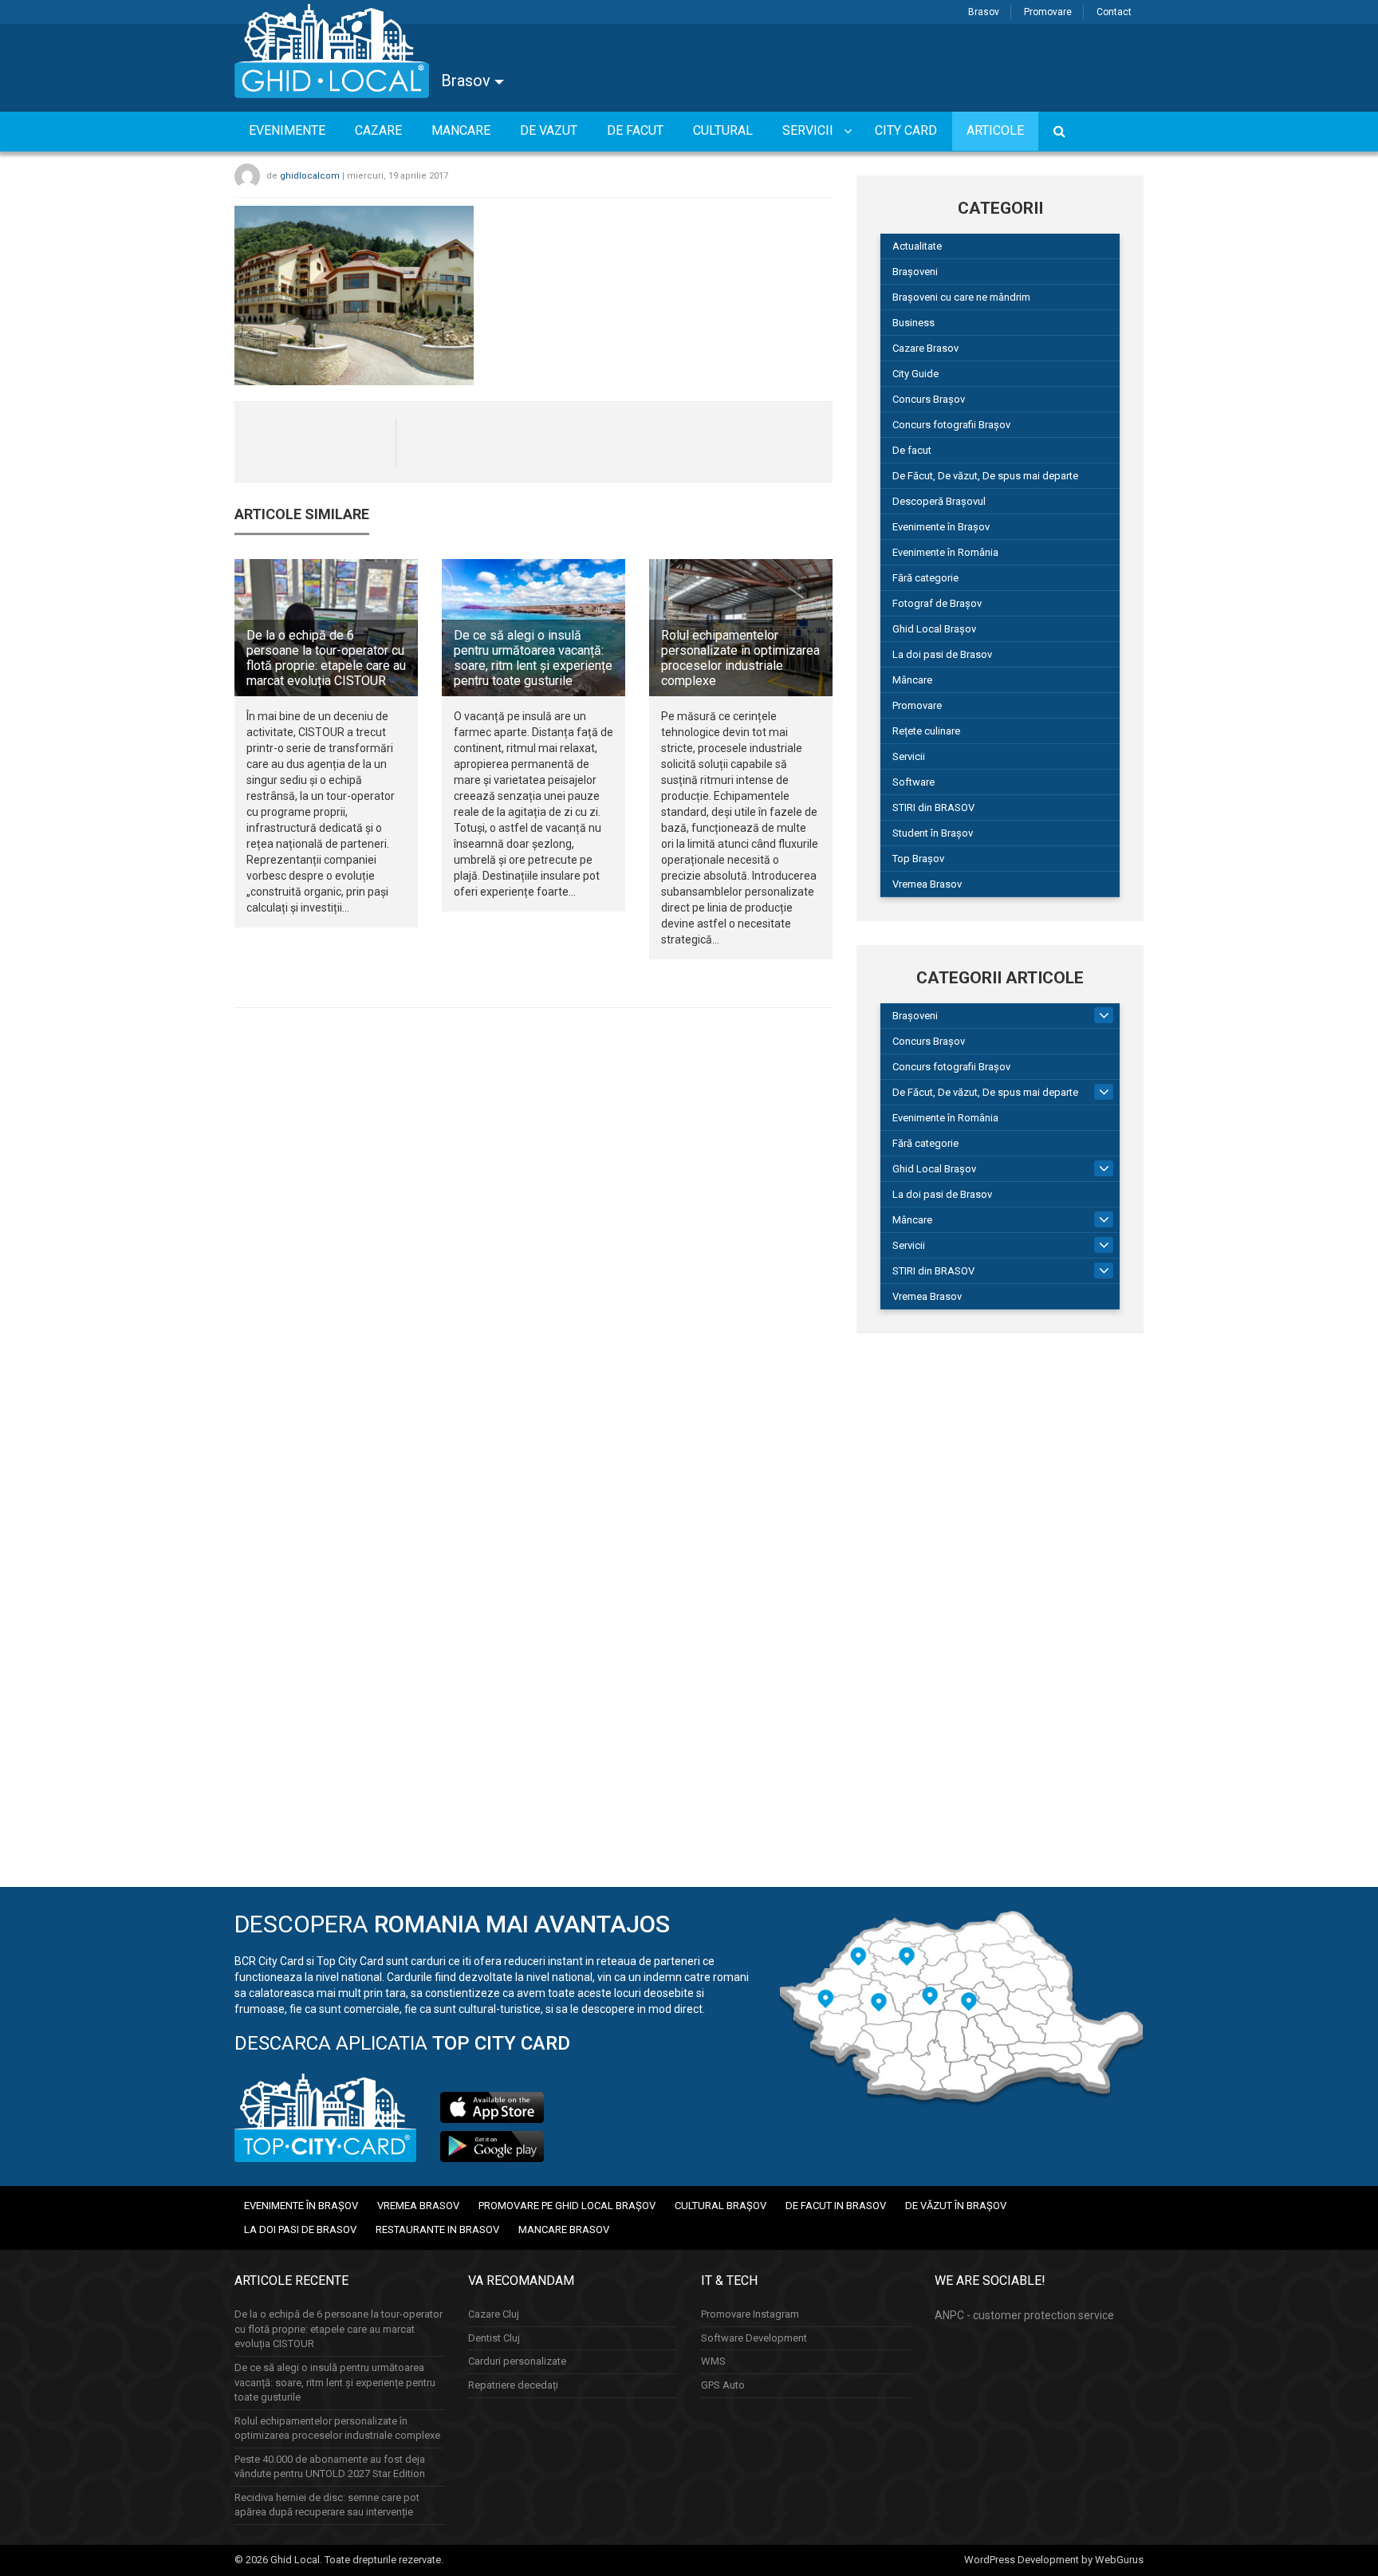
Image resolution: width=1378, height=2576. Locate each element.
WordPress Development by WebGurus (1054, 2560)
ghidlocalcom (310, 176)
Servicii (909, 756)
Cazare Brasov (925, 348)
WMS (713, 2361)
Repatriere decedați (513, 2385)
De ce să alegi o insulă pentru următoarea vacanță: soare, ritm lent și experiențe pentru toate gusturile (533, 658)
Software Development (754, 2338)
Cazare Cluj (494, 2314)
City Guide (915, 374)
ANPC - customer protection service (1024, 2315)
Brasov (984, 12)
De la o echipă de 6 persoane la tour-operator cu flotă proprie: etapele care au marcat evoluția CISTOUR (326, 658)
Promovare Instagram (750, 2314)
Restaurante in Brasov (437, 2229)
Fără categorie (925, 578)
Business (913, 323)
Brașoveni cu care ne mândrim (961, 297)
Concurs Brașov (929, 399)
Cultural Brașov (720, 2206)
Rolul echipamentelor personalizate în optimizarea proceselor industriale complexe (740, 658)
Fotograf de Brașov (937, 603)
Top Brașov (918, 859)
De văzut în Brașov (956, 2206)
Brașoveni (915, 272)
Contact (1114, 12)
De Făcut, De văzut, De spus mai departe (985, 476)
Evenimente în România (945, 552)
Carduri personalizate (517, 2361)
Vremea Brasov (927, 884)
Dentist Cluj (494, 2338)
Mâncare (912, 680)
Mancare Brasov (564, 2229)
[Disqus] (533, 1239)
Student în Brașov (933, 833)
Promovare (1048, 12)
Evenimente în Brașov (941, 527)
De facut (912, 450)
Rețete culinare (926, 731)
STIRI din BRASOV (933, 807)
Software (913, 782)
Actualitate (917, 246)
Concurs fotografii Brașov (951, 425)
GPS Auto (723, 2385)
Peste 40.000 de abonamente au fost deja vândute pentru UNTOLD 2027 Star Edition (330, 2467)
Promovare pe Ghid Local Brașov (567, 2206)
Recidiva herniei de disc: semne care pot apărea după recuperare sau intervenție (327, 2505)
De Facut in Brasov (836, 2206)
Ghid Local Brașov (934, 629)
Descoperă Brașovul (939, 501)
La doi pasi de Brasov (942, 654)
